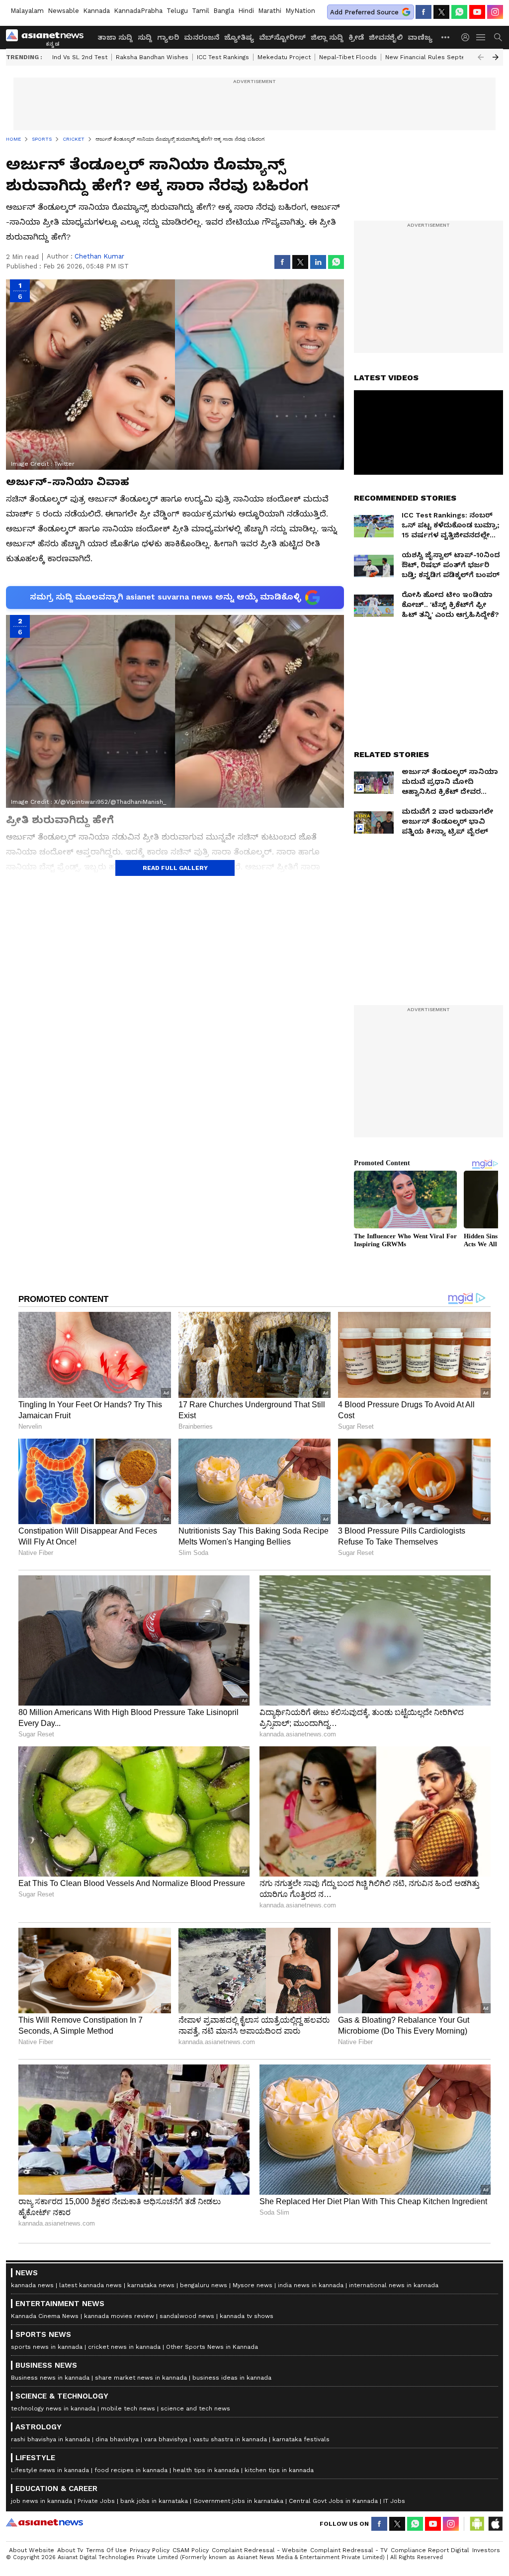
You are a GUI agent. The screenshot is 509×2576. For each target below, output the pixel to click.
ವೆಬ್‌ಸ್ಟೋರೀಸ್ (282, 37)
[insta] (495, 12)
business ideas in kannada (232, 2378)
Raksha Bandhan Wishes (152, 57)
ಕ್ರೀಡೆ (356, 37)
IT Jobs (394, 2501)
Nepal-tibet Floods (348, 57)
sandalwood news (187, 2316)
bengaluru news (204, 2285)
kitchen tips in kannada (279, 2470)
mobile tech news (128, 2408)
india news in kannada (311, 2285)
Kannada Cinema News (45, 2316)
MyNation (300, 11)
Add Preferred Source (364, 12)
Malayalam (27, 11)
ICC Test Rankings (223, 57)
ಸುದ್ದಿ (145, 37)
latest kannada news (90, 2285)
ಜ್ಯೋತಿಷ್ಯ (239, 37)
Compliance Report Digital (430, 2550)
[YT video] (477, 12)
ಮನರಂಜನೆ (202, 37)
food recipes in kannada (131, 2470)
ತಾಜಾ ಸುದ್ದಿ (115, 37)
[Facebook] (424, 12)
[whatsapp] (459, 12)
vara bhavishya (166, 2439)
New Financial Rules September (433, 57)
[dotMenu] (446, 37)
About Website (32, 2550)
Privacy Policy (150, 2550)
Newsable (63, 11)
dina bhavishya (117, 2439)
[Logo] (48, 37)
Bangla (224, 11)
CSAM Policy (191, 2550)
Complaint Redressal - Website (259, 2550)
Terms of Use (106, 2550)
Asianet (44, 2522)
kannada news (32, 2285)
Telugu (177, 11)
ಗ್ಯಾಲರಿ (168, 37)
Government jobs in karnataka (238, 2501)
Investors (486, 2550)
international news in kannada (394, 2285)
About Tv (70, 2550)
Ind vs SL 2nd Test (80, 57)
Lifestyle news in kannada (50, 2470)
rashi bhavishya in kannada (50, 2439)
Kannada (96, 11)
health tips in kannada (206, 2470)
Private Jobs (96, 2501)
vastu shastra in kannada (230, 2439)
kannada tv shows (247, 2316)
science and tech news (195, 2408)
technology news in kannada (53, 2408)
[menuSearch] (498, 37)
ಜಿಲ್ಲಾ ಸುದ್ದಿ (327, 37)
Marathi (270, 11)
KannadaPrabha (138, 11)
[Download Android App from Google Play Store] (477, 2524)
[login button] (468, 37)
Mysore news (253, 2285)
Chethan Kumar (99, 256)
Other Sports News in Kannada (212, 2347)
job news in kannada (42, 2501)
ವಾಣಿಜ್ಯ (420, 37)
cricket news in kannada (124, 2347)
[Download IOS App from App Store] (495, 2524)
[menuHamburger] (481, 37)
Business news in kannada (50, 2378)
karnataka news (151, 2285)
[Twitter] (441, 12)
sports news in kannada (47, 2347)
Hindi (246, 11)
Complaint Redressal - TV (349, 2550)
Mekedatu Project (284, 57)
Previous (481, 57)
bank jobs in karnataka (154, 2501)
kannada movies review (119, 2316)
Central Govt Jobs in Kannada (333, 2501)
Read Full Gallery (175, 868)
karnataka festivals (301, 2439)
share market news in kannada (141, 2378)
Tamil (201, 11)
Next (496, 57)
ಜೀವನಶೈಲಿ (386, 37)
